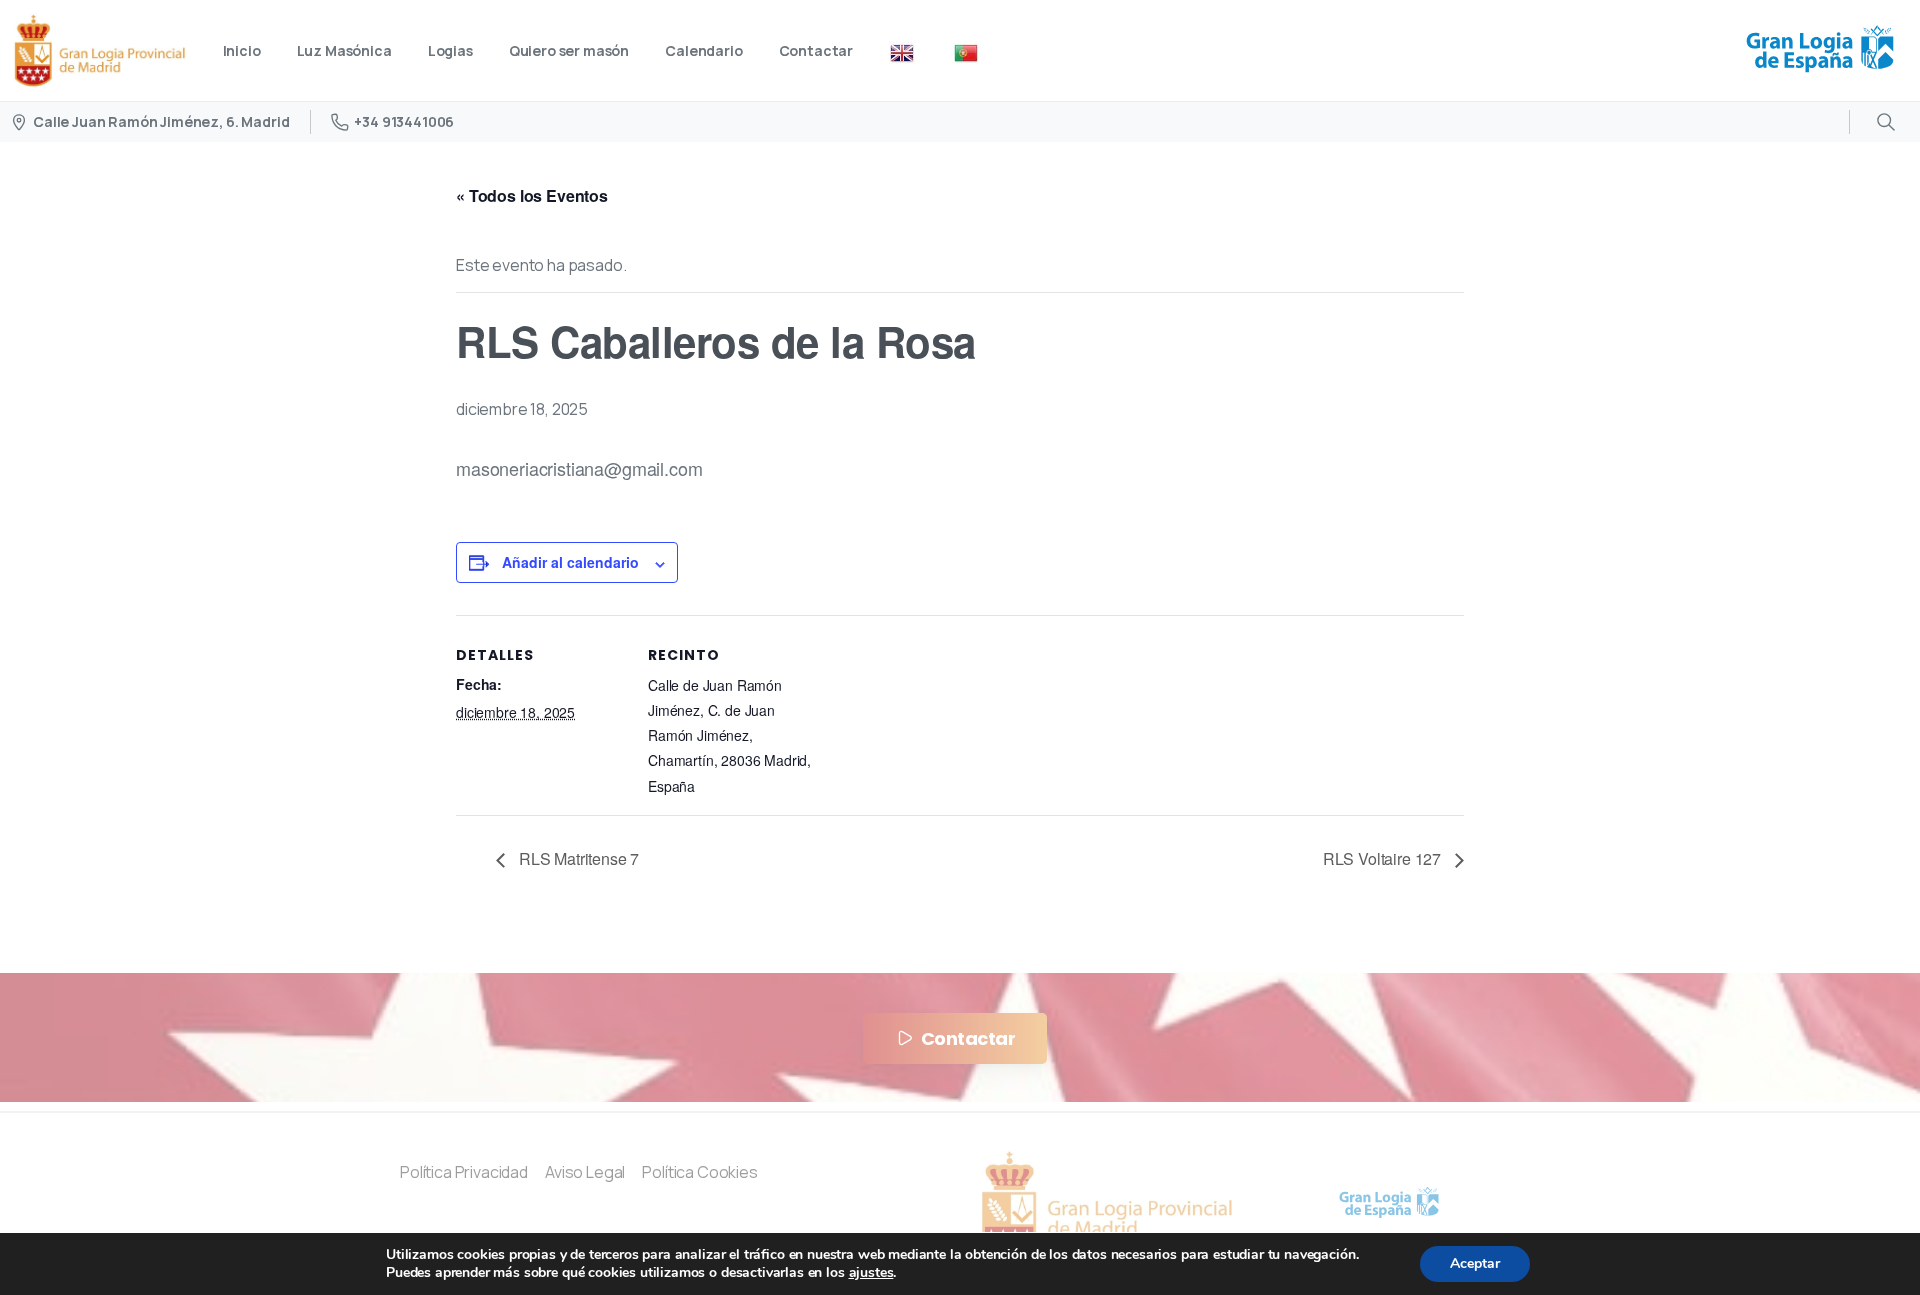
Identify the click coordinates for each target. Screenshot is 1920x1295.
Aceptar (1475, 1263)
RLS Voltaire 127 (1384, 858)
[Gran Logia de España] (1389, 1203)
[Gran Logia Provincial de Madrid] (1106, 1204)
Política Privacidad (464, 1172)
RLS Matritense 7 (577, 858)
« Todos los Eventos (532, 195)
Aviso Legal (585, 1172)
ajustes (871, 1273)
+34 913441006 (404, 121)
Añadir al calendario (570, 562)
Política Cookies (701, 1172)
